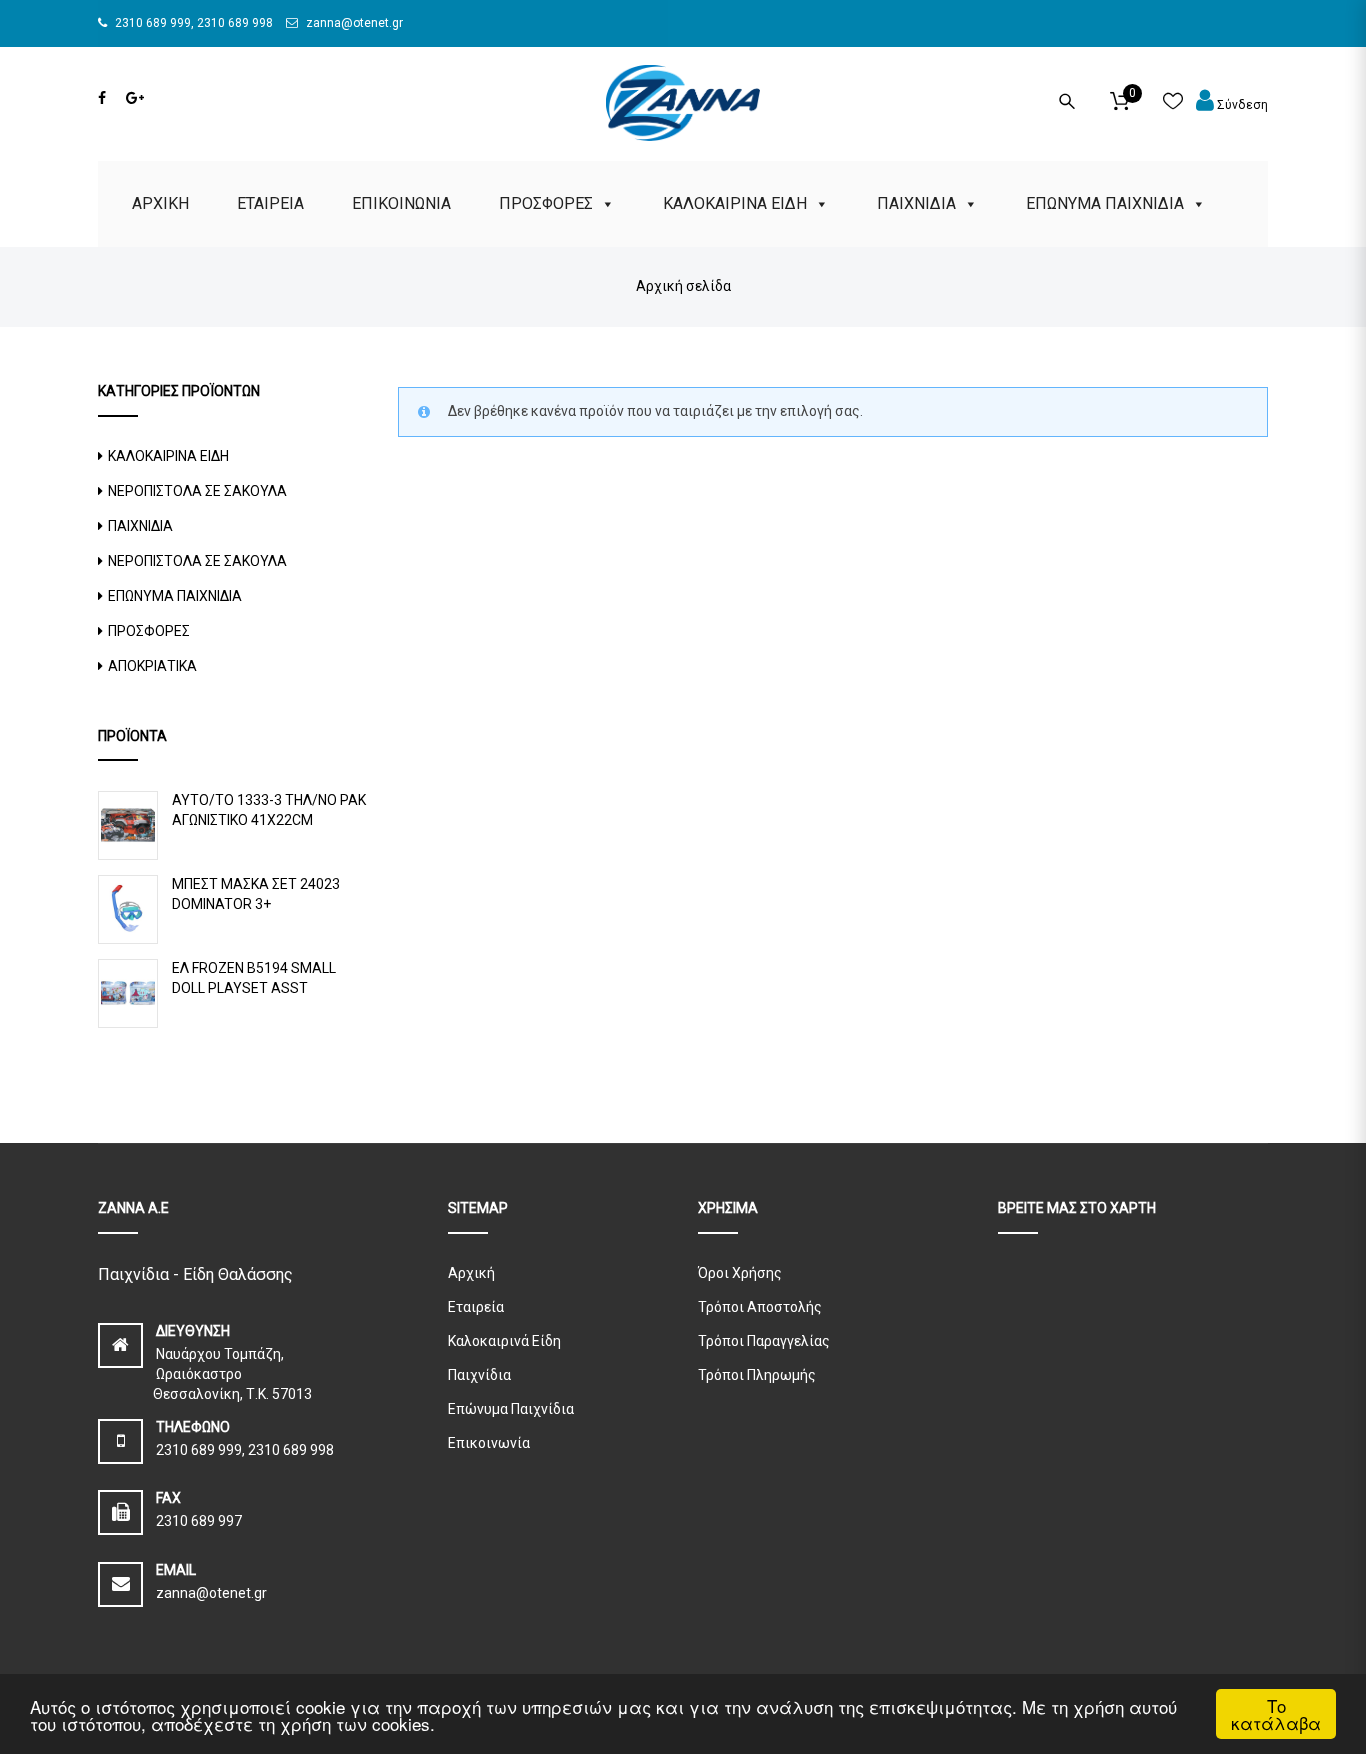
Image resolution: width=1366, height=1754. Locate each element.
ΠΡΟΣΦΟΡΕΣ (546, 203)
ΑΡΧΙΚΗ (160, 203)
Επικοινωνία (489, 1443)
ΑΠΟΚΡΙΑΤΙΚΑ (152, 666)
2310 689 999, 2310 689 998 (192, 23)
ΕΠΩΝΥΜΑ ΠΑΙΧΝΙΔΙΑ (1105, 203)
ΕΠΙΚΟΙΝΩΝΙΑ (401, 203)
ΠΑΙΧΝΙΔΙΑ (916, 203)
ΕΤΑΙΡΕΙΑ (270, 203)
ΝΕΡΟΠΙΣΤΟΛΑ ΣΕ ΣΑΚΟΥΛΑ (197, 491)
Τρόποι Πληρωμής (757, 1375)
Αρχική (471, 1273)
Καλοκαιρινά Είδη (504, 1341)
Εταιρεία (476, 1307)
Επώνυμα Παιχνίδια (511, 1409)
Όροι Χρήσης (740, 1273)
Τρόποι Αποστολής (760, 1307)
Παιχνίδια (479, 1375)
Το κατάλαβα (1276, 1714)
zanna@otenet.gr (353, 23)
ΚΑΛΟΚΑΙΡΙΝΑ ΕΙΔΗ (735, 203)
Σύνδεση (1241, 105)
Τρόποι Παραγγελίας (764, 1341)
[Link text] (102, 98)
